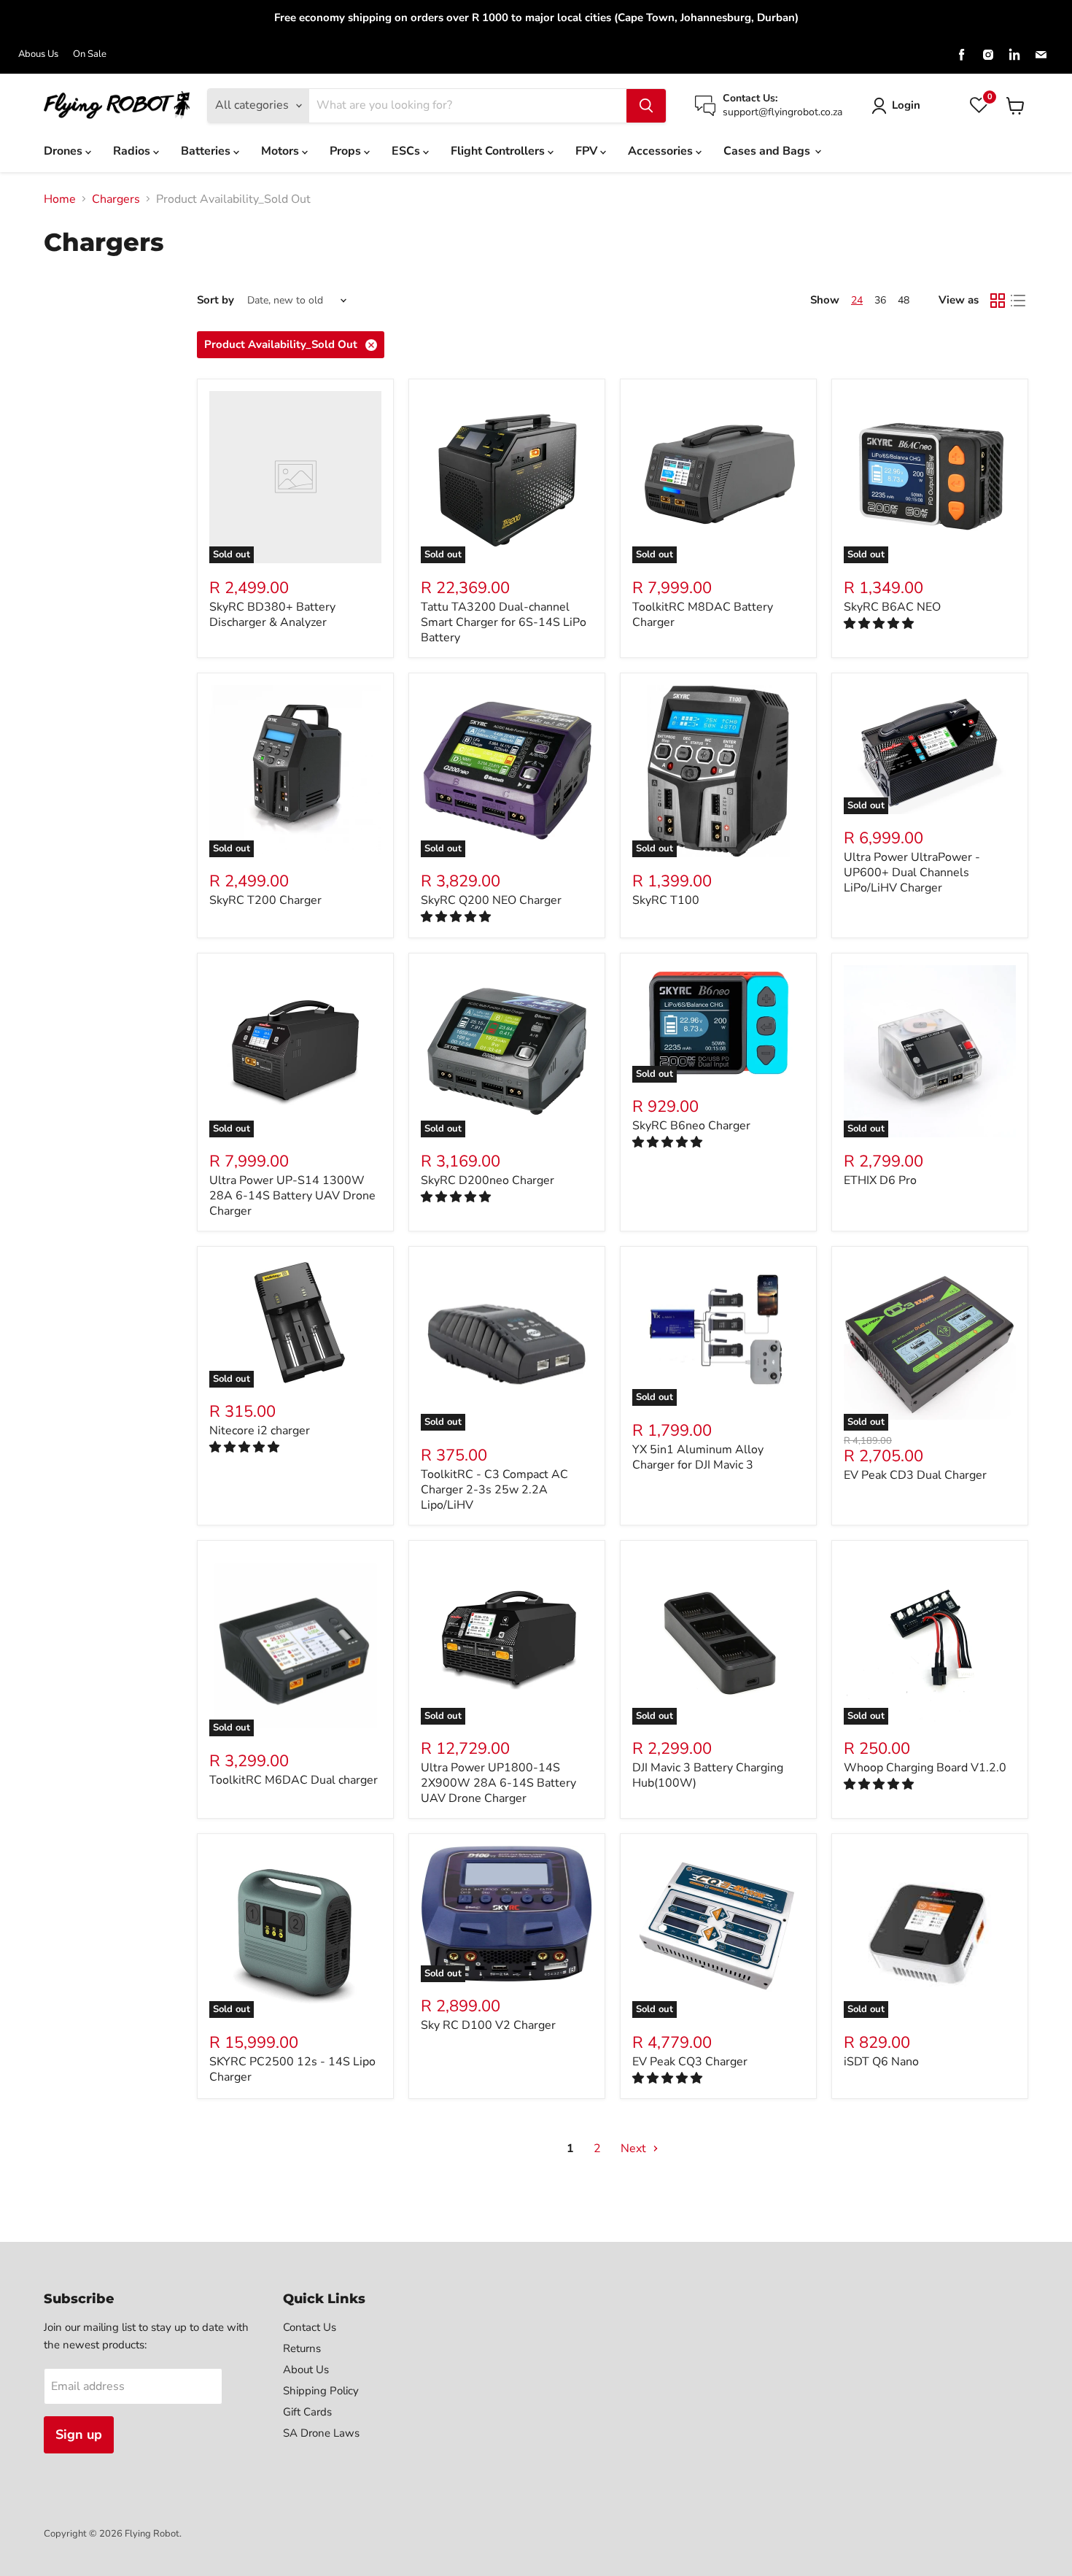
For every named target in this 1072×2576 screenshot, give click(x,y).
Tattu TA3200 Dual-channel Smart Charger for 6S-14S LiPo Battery (504, 622)
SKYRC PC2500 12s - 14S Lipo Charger (292, 2069)
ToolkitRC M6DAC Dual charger (294, 1780)
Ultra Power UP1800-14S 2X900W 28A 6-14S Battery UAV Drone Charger (498, 1783)
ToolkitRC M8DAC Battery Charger (703, 615)
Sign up (79, 2434)
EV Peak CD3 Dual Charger (915, 1475)
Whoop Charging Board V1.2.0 (925, 1768)
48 (904, 300)
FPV (588, 151)
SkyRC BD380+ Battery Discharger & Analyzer (272, 615)
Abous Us (38, 54)
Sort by (215, 300)
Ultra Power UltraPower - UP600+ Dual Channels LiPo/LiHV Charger (912, 873)
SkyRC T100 (666, 900)
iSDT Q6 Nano (881, 2062)
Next (635, 2148)
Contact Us (310, 2327)
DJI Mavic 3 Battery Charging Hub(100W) (708, 1775)
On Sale (90, 54)
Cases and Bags (768, 151)
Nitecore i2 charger (260, 1431)
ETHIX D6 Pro (880, 1180)
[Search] (646, 106)
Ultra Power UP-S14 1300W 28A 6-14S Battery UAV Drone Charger (292, 1196)
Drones (65, 151)
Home (60, 199)
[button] (880, 624)
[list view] (1018, 301)
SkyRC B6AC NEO (892, 607)
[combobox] (468, 106)
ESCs (407, 151)
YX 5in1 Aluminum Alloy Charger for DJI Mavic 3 (698, 1457)
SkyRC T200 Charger (265, 900)
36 (880, 300)
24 (857, 300)
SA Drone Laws (321, 2433)
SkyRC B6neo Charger (691, 1126)
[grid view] (998, 301)
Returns (302, 2348)
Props (347, 151)
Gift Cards (307, 2412)
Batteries (207, 151)
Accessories (662, 151)
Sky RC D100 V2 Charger (488, 2025)
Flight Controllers (499, 151)
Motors (281, 151)
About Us (306, 2370)
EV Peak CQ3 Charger (690, 2062)
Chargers (116, 199)
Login (906, 105)
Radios (133, 151)
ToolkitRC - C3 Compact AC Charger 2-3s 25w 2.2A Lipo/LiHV (494, 1490)
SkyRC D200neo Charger (488, 1180)
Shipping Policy (321, 2391)
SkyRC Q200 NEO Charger (491, 900)
